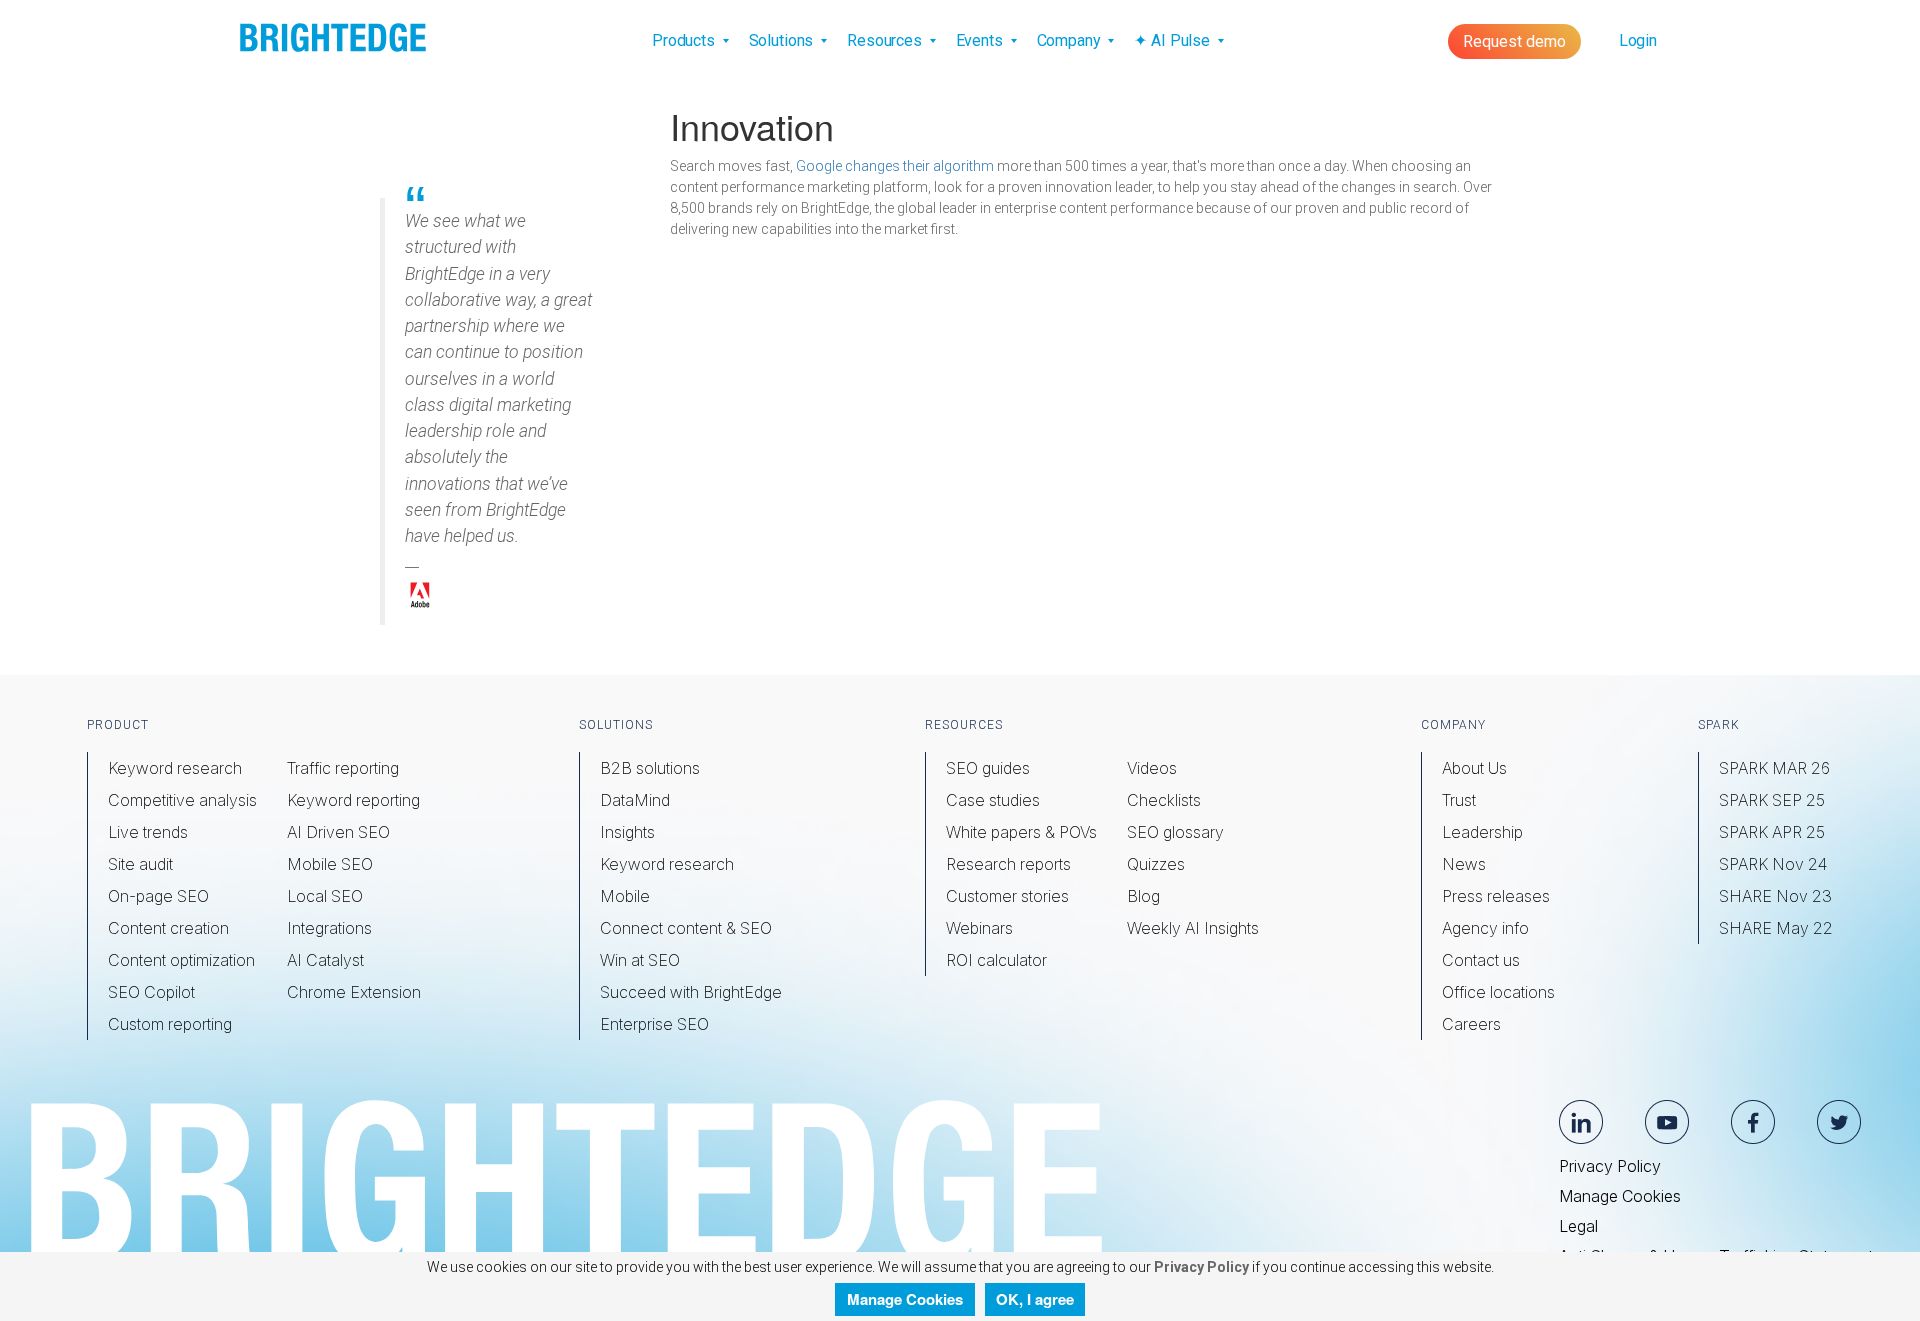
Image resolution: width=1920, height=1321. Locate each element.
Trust (1459, 800)
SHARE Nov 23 (1775, 896)
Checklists (1164, 800)
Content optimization (181, 960)
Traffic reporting (343, 768)
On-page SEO (158, 896)
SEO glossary (1175, 832)
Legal (1578, 1226)
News (1464, 864)
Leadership (1482, 832)
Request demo (1514, 41)
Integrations (329, 928)
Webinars (979, 928)
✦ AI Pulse (1173, 40)
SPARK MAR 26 (1774, 768)
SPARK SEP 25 (1772, 800)
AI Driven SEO (338, 832)
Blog (1143, 896)
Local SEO (325, 896)
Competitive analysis (182, 800)
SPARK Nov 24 (1773, 864)
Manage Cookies (1620, 1196)
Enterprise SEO (654, 1024)
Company (1071, 40)
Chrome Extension (354, 992)
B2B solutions (650, 768)
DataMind (635, 800)
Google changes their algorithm (895, 166)
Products (685, 40)
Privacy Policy (1610, 1166)
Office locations (1498, 992)
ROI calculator (996, 960)
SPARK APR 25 (1772, 832)
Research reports (1008, 864)
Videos (1152, 768)
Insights (627, 832)
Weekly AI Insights (1193, 928)
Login (1638, 40)
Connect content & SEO (686, 928)
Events (981, 40)
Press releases (1496, 896)
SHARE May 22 (1776, 928)
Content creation (168, 928)
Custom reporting (170, 1024)
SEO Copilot (151, 992)
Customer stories (1007, 896)
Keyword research (175, 768)
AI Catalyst (325, 960)
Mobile (625, 896)
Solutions (783, 40)
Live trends (148, 832)
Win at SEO (640, 960)
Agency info (1485, 928)
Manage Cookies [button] (905, 1299)
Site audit (140, 864)
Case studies (993, 800)
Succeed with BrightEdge (691, 992)
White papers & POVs (1021, 832)
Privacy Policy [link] (1200, 1267)
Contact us (1481, 960)
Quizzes (1156, 864)
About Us (1474, 768)
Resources (886, 40)
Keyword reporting (353, 800)
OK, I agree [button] (1035, 1299)
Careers (1471, 1024)
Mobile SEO (330, 864)
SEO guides (988, 768)
